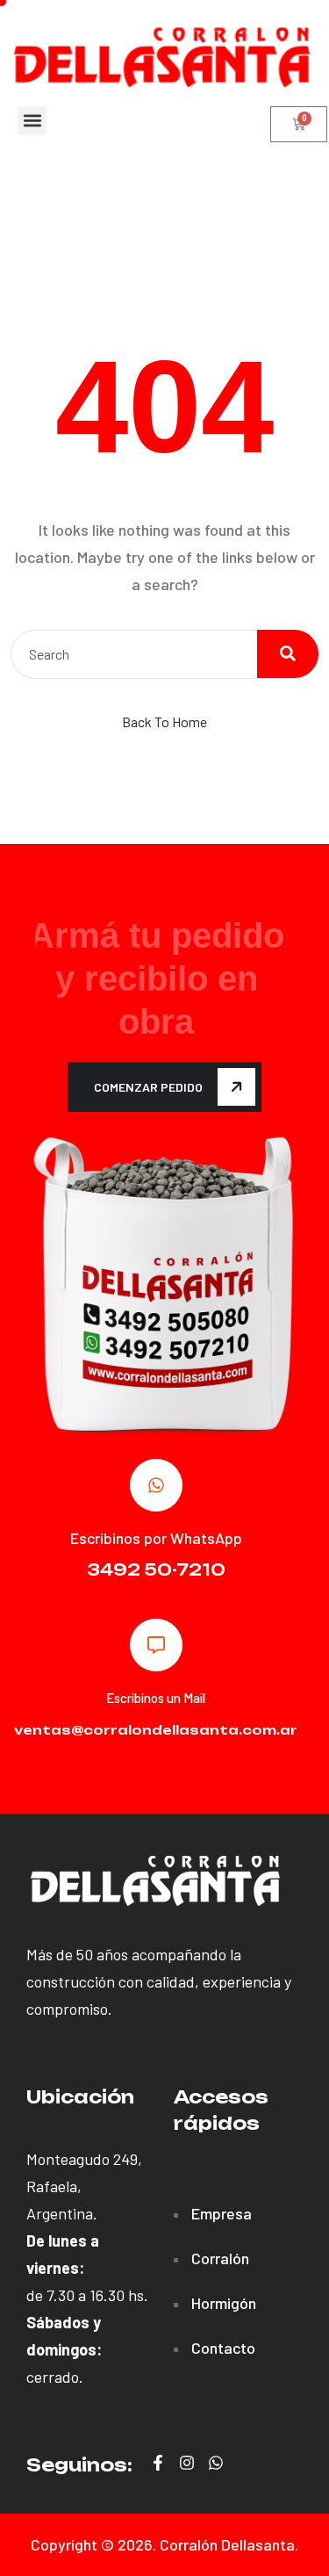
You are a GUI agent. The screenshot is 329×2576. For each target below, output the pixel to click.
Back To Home (164, 722)
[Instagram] (187, 2463)
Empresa (222, 2213)
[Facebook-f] (158, 2463)
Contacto (223, 2348)
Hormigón (224, 2303)
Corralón (220, 2258)
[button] (32, 121)
